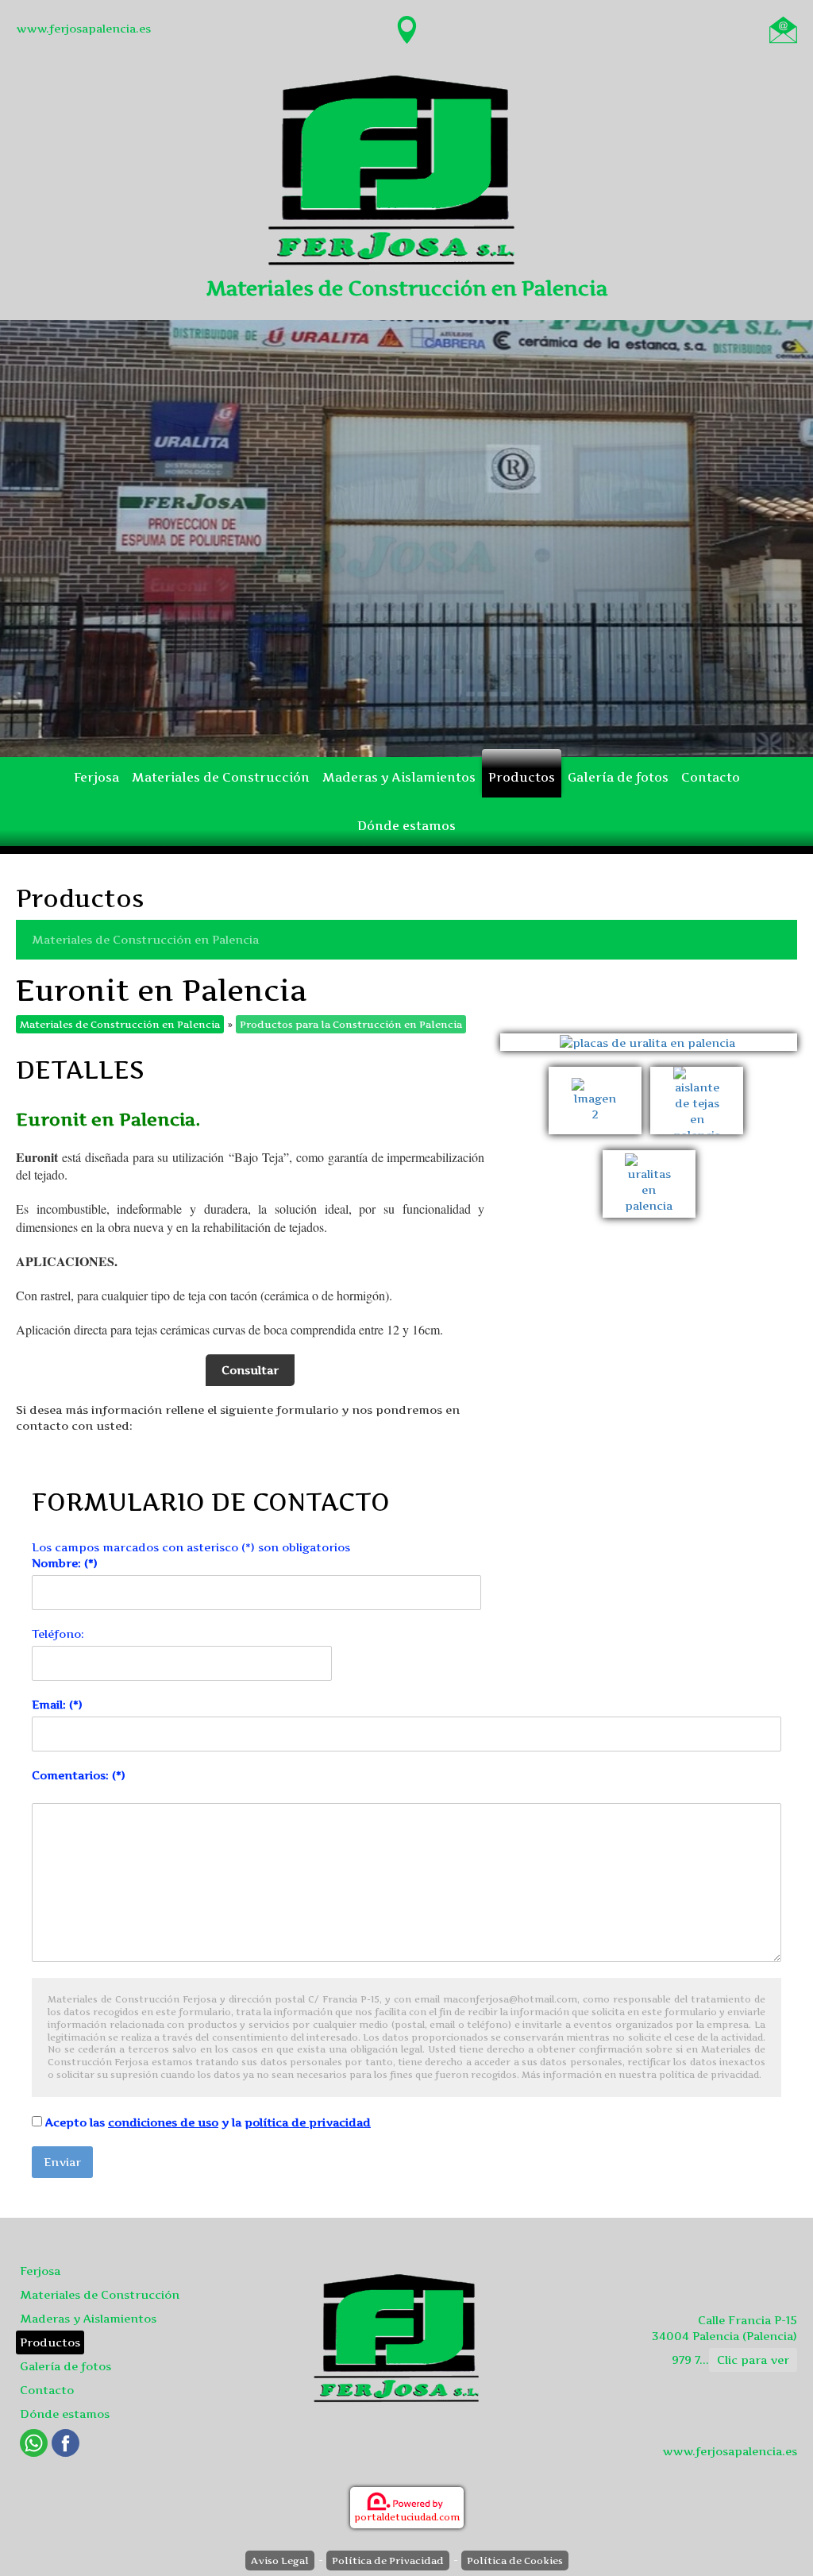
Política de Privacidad (388, 2561)
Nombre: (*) (65, 1563)
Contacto (711, 777)
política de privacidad (308, 2122)
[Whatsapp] (34, 2443)
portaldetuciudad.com (407, 2517)
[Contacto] (783, 28)
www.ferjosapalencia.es (83, 28)
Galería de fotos (618, 777)
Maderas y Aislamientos (399, 777)
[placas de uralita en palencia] (649, 1042)
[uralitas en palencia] (649, 1158)
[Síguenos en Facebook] (66, 2443)
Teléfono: (58, 1634)
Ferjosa (96, 777)
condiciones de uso (163, 2122)
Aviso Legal (280, 2561)
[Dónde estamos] (407, 28)
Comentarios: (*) (79, 1775)
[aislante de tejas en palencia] (699, 1074)
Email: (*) (57, 1704)
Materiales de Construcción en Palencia (145, 939)
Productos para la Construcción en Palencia (351, 1024)
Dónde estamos (406, 826)
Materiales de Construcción (221, 777)
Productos (522, 777)
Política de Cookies (515, 2561)
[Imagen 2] (599, 1074)
